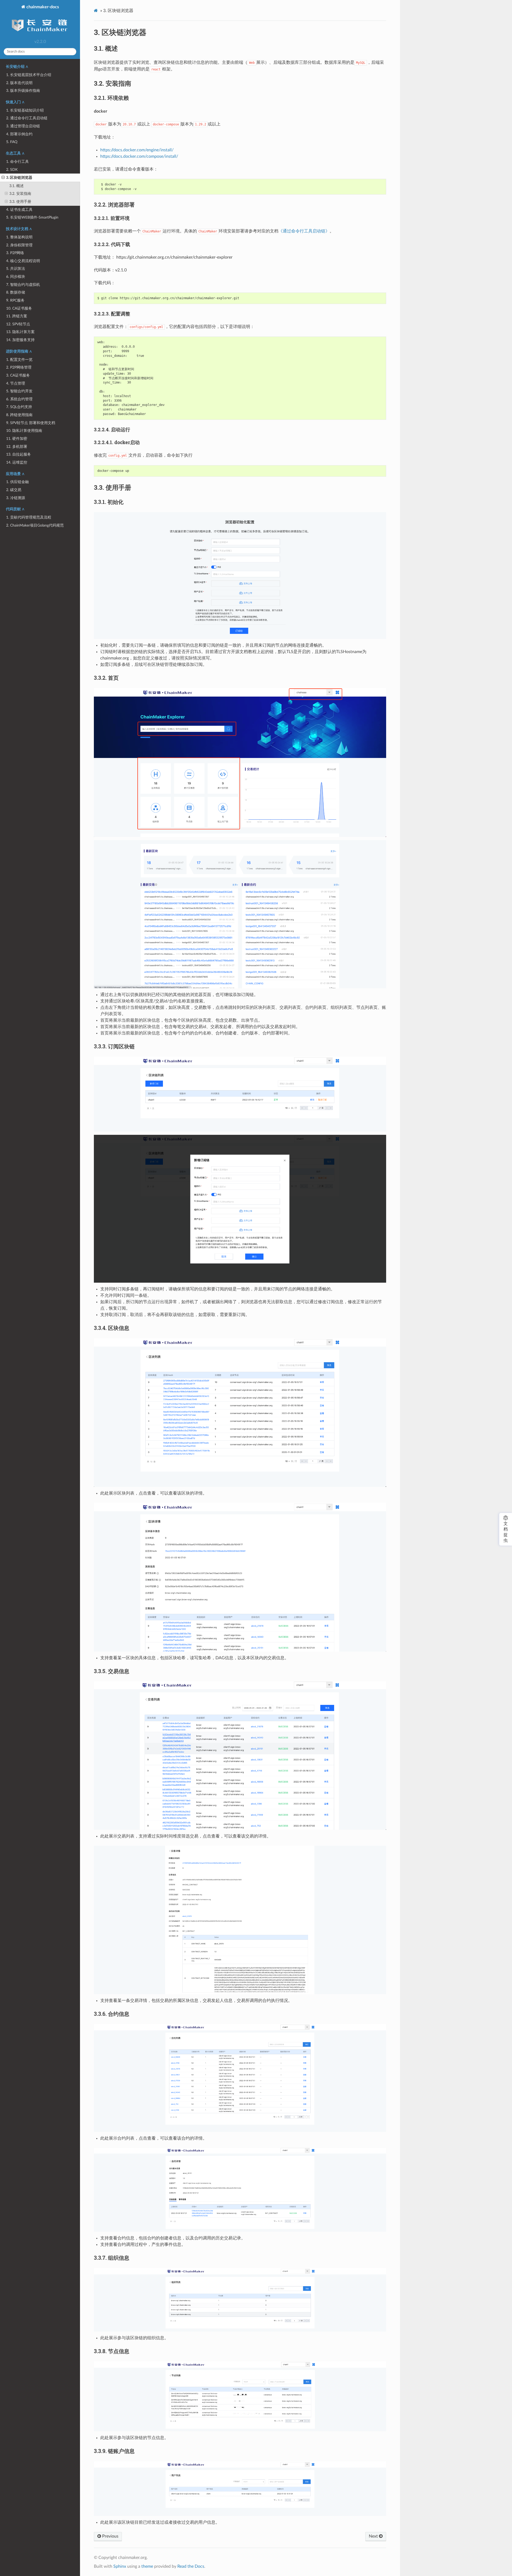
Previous (110, 2536)
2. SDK (12, 170)
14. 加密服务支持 (20, 340)
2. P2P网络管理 (19, 367)
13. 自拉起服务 (19, 454)
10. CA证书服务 (19, 308)
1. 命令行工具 (17, 162)
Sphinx (120, 2566)
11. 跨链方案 (17, 316)
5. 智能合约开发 (19, 391)
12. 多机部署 (17, 447)
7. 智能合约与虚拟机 (23, 285)
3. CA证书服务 (18, 375)
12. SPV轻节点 (18, 324)
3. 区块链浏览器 (19, 178)
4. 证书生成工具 (19, 210)
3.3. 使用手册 (20, 202)
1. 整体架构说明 (19, 237)
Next (374, 2536)
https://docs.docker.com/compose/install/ (139, 156)
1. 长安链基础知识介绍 (25, 110)
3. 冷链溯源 (16, 498)
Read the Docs (191, 2566)
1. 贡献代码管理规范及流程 (29, 517)
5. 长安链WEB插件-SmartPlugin (32, 217)
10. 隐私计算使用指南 (24, 431)
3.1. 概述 (17, 186)
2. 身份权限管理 (19, 245)
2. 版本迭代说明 (19, 83)
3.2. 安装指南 (20, 194)
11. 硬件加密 (17, 439)
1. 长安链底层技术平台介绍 (29, 75)
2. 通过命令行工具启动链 (27, 118)
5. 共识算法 (16, 269)
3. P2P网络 (15, 253)
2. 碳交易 (14, 490)
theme (147, 2566)
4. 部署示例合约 (19, 134)
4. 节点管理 (16, 383)
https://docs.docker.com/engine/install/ (137, 150)
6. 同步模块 (16, 277)
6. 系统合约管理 (19, 399)
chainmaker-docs (42, 7)
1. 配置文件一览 (19, 360)
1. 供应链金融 (17, 482)
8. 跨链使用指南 (19, 415)
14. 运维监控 (17, 462)
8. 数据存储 (16, 292)
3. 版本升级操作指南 (23, 91)
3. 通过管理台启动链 (23, 126)
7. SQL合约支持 (19, 407)
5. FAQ (12, 142)
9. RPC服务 (15, 300)
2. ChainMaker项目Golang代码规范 (35, 525)
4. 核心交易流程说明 (23, 261)
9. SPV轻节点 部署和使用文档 (31, 423)
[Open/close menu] (3, 178)
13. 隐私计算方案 (20, 332)
